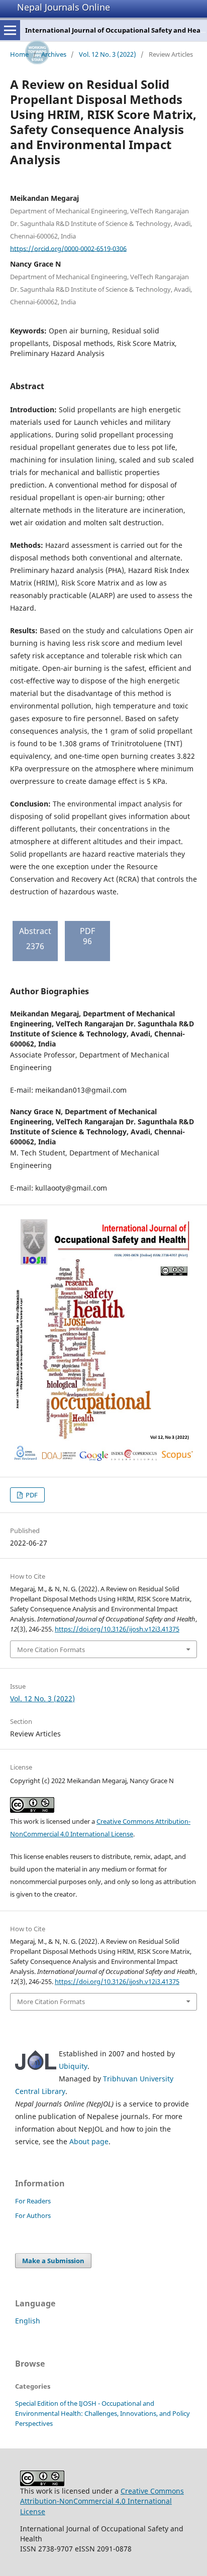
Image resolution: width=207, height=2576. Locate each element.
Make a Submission (53, 2261)
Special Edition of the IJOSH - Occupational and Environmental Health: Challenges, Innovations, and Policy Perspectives (102, 2413)
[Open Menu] (10, 30)
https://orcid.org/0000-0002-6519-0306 (68, 248)
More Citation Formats (51, 1650)
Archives (54, 54)
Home (19, 54)
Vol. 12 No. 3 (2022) (108, 54)
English (28, 2321)
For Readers (33, 2201)
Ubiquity (73, 2066)
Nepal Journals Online (64, 7)
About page (89, 2141)
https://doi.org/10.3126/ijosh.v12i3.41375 (117, 1629)
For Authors (33, 2215)
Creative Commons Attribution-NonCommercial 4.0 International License (102, 2501)
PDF (31, 1495)
